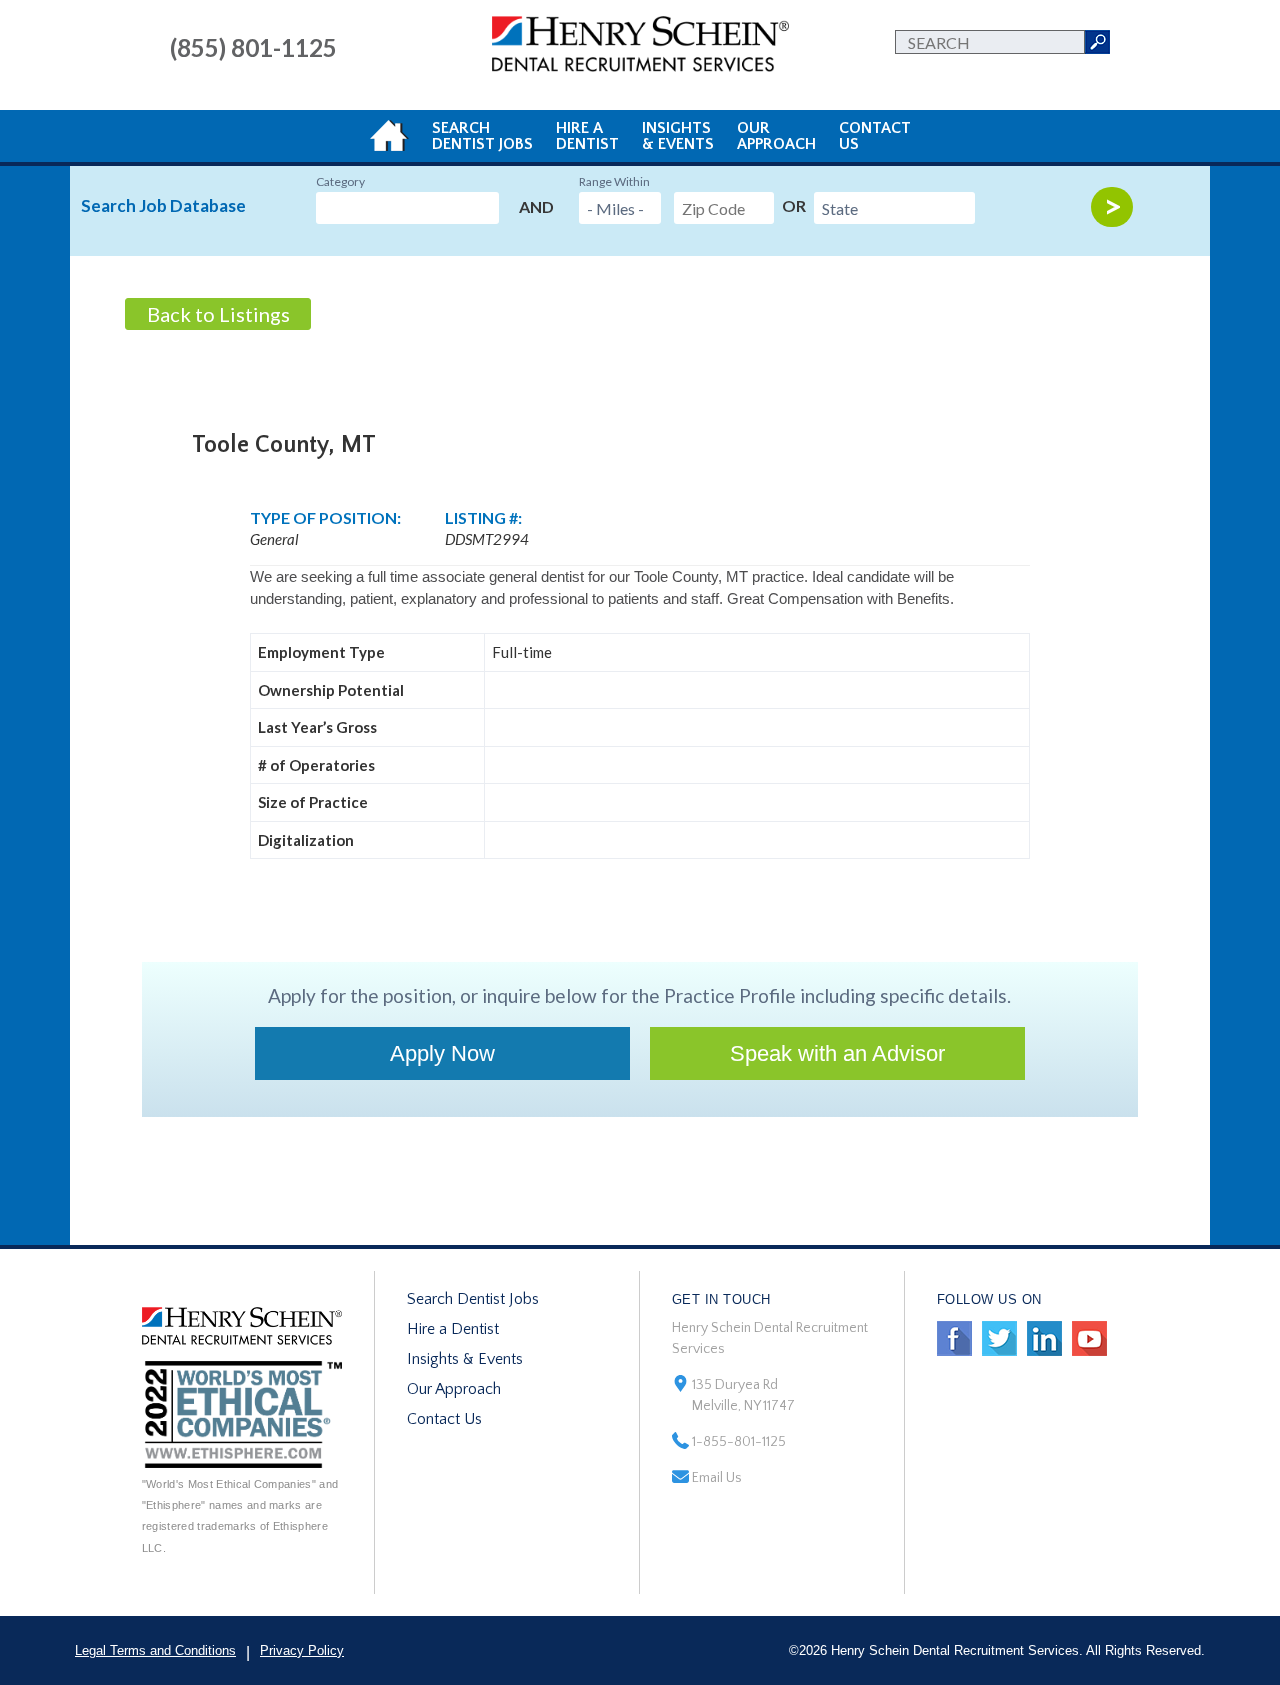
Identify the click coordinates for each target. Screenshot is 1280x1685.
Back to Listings (218, 314)
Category (340, 181)
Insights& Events (678, 136)
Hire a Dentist (453, 1329)
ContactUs (875, 136)
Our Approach (454, 1389)
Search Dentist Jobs (473, 1299)
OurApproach (776, 136)
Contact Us (444, 1419)
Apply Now (442, 1053)
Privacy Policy (302, 1650)
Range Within (614, 181)
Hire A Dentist (587, 136)
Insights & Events (465, 1359)
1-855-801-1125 (739, 1442)
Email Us (717, 1478)
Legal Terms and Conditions (155, 1650)
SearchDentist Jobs (482, 136)
